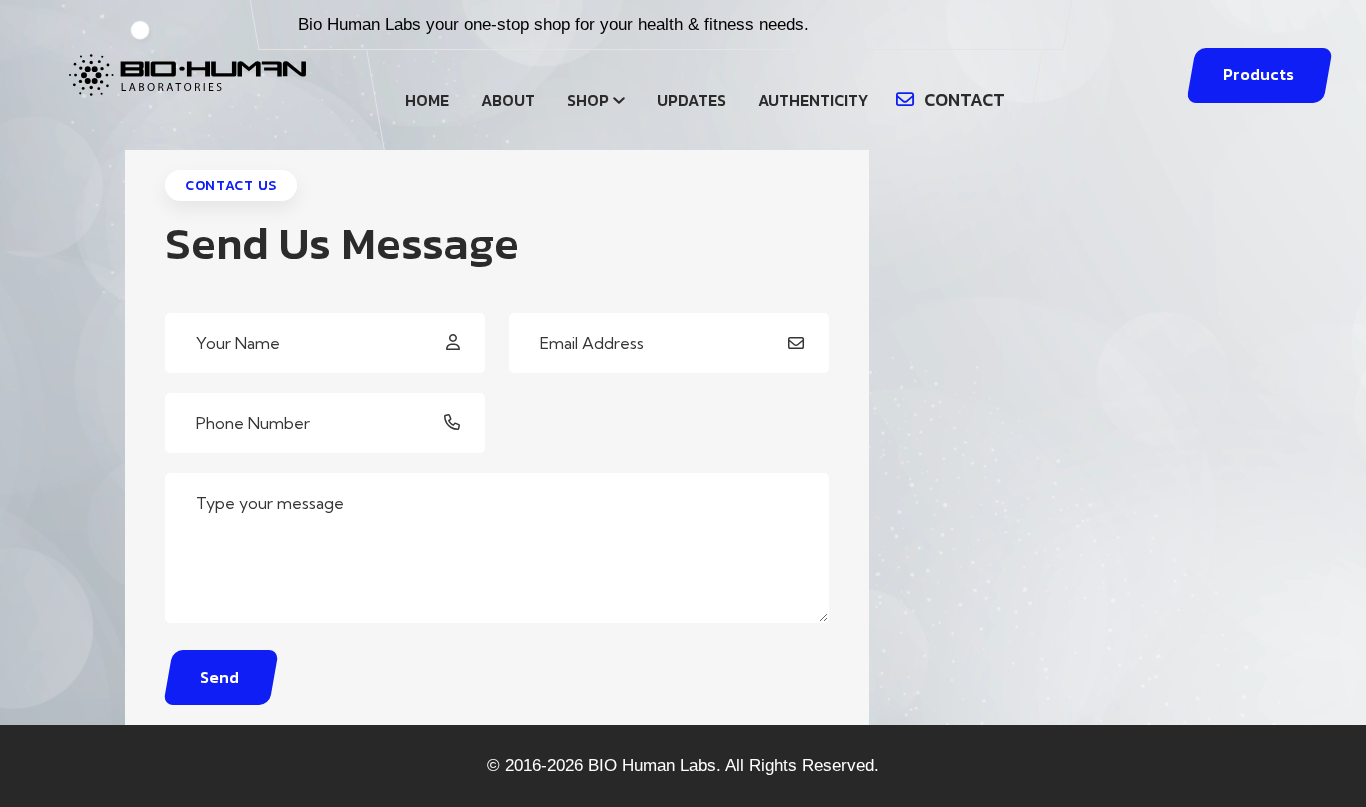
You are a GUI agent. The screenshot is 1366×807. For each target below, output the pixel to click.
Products (1258, 74)
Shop (588, 100)
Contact (964, 99)
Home (427, 100)
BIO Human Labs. (654, 765)
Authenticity (813, 100)
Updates (691, 100)
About (508, 100)
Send (219, 677)
